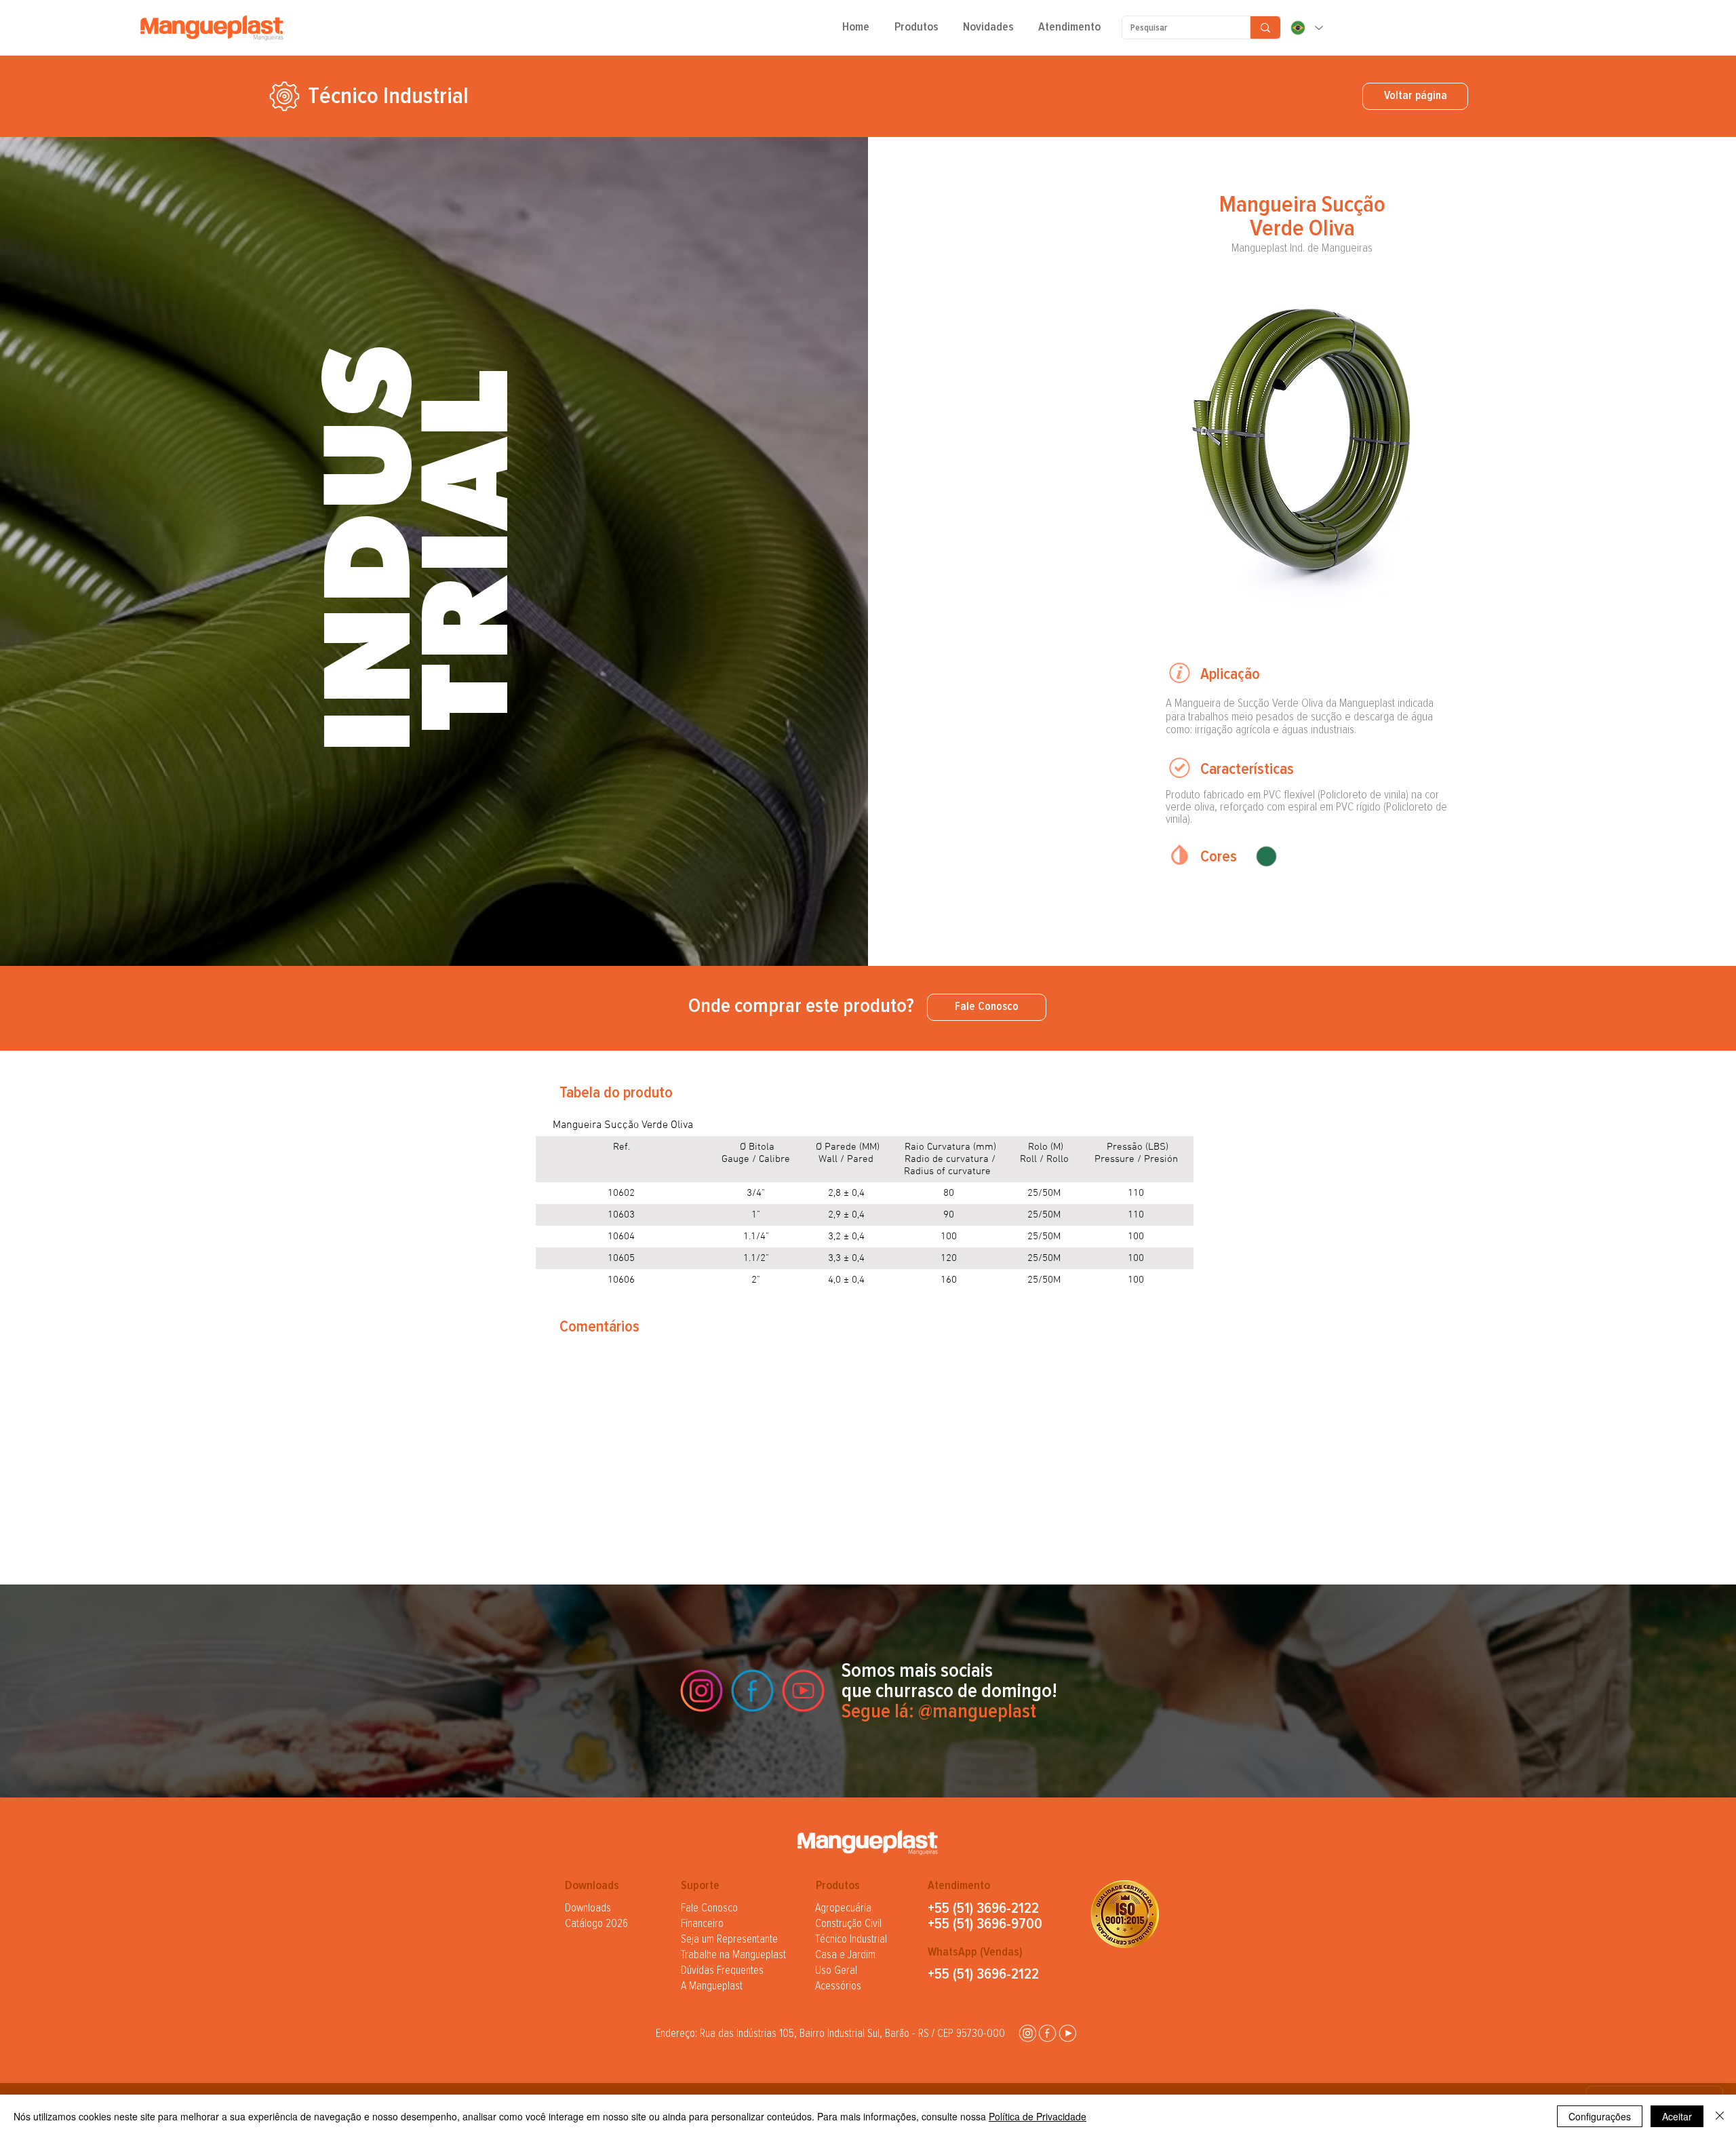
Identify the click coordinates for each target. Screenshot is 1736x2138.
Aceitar (1677, 2116)
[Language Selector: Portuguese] (1306, 28)
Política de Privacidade (1038, 2116)
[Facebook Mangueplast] (752, 1691)
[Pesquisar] (1265, 27)
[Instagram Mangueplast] (702, 1691)
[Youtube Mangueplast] (803, 1691)
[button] (916, 32)
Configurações (1600, 2116)
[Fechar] (1720, 2116)
